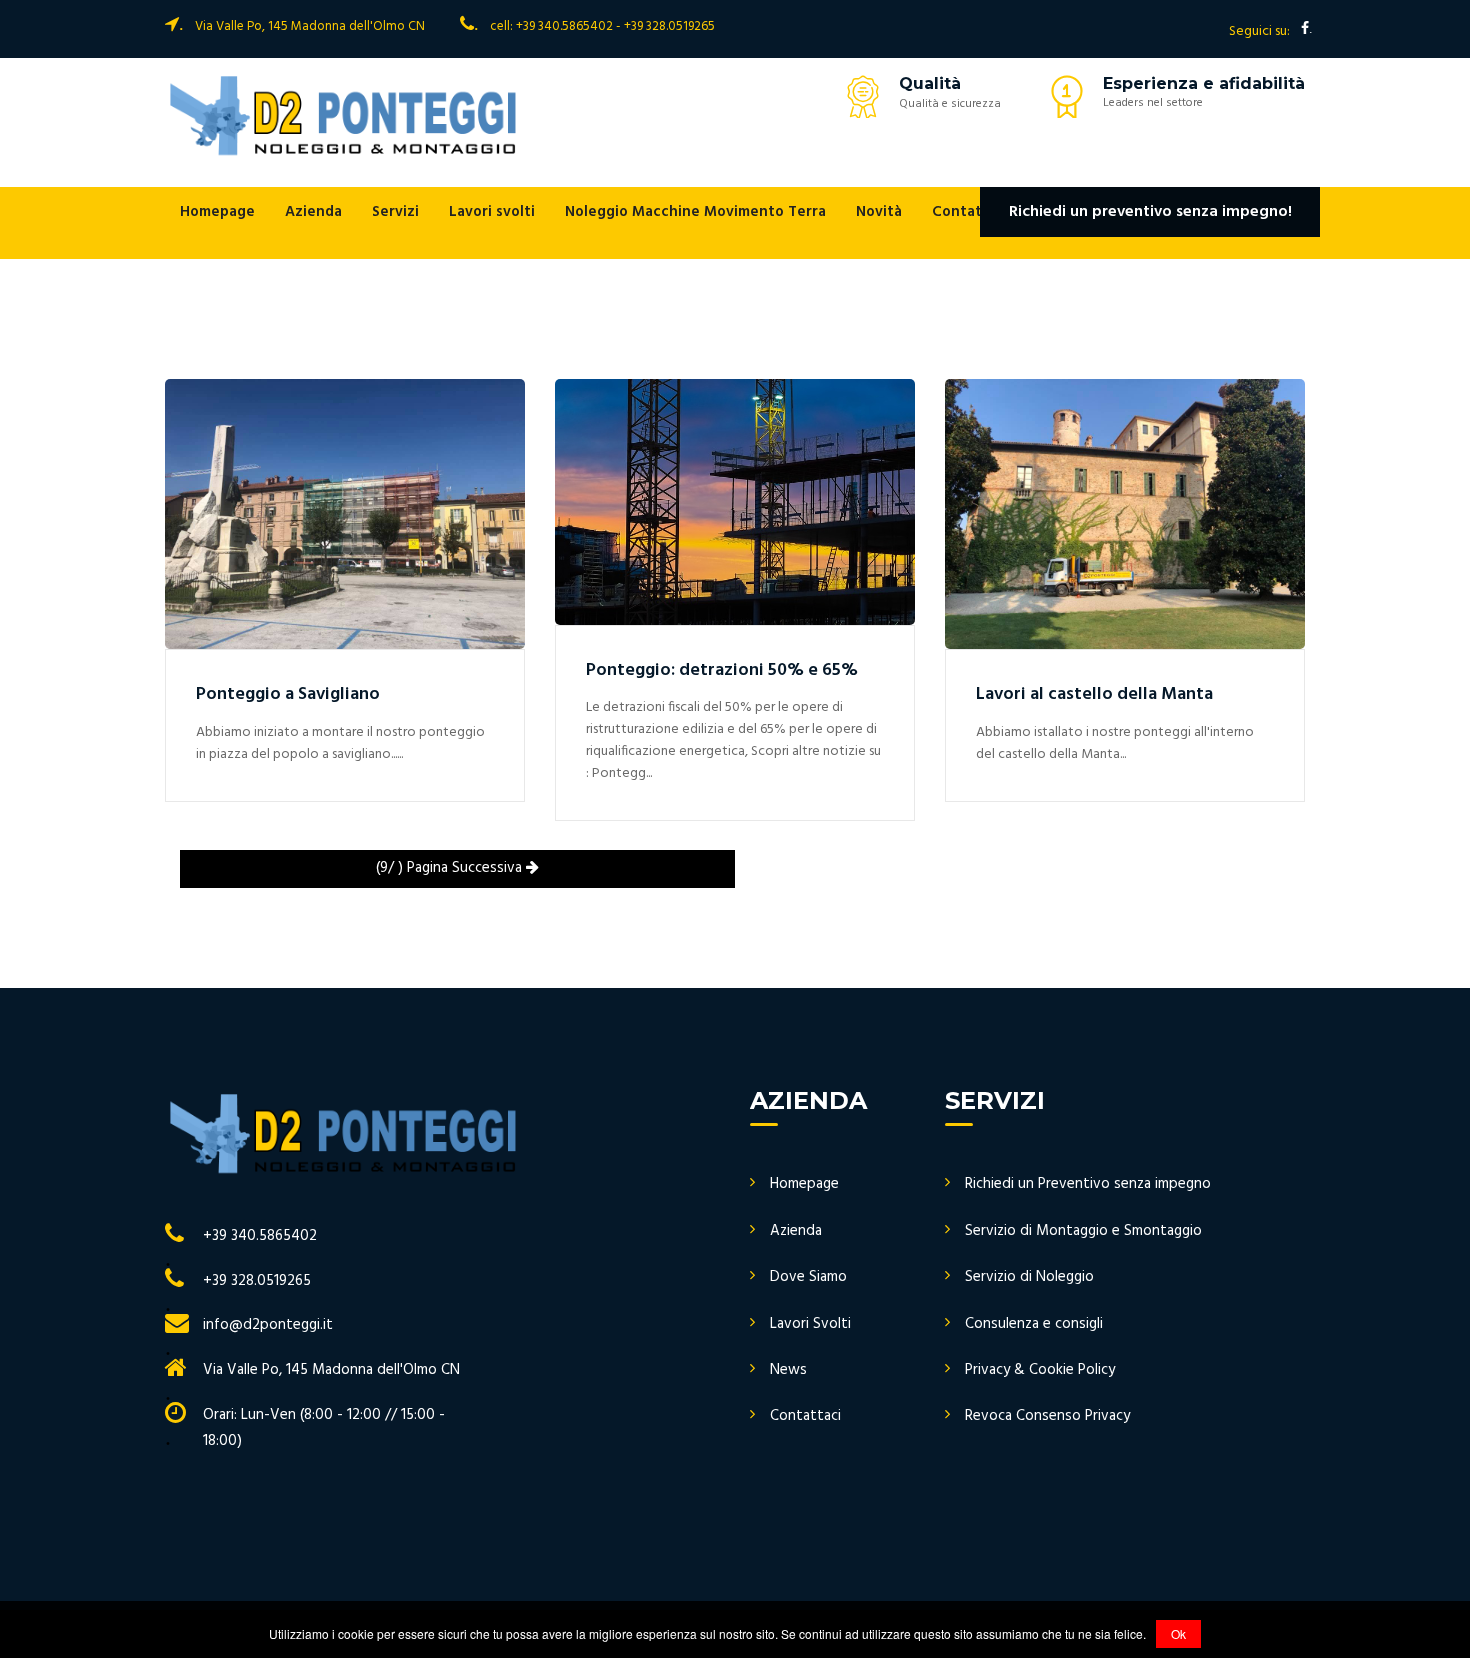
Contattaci (970, 212)
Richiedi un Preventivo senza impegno (1088, 1184)
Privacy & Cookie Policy (1040, 1370)
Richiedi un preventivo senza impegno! (1150, 212)
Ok (1178, 1633)
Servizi (395, 212)
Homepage (217, 212)
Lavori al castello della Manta (1094, 694)
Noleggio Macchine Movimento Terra (695, 212)
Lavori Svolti (810, 1324)
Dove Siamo (808, 1277)
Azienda (313, 212)
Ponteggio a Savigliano (288, 694)
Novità (879, 212)
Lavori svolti (492, 212)
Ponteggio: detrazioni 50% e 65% (722, 670)
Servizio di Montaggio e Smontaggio (1083, 1231)
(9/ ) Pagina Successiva (451, 868)
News (788, 1370)
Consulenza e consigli (1034, 1324)
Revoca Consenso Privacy (1047, 1416)
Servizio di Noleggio (1029, 1277)
